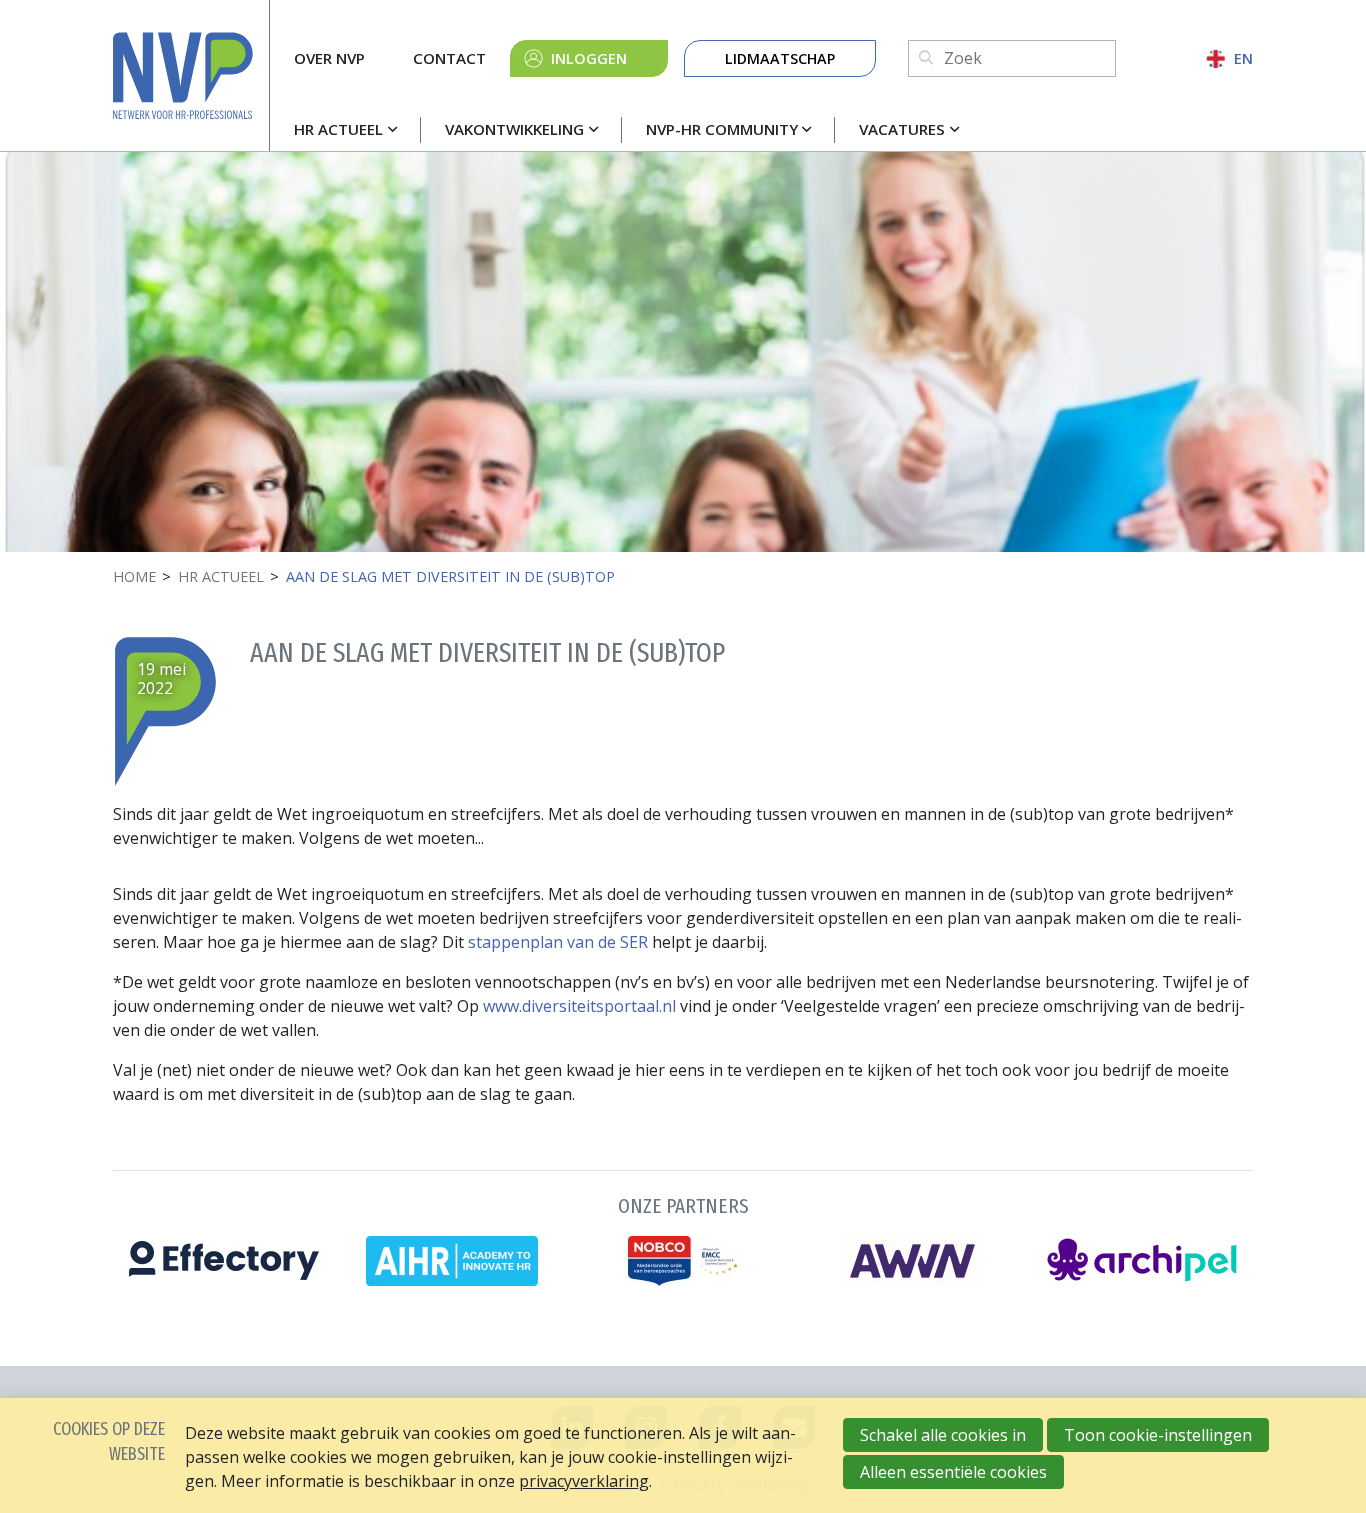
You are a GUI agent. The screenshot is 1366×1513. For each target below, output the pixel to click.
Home (134, 576)
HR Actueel (338, 129)
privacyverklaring (584, 1481)
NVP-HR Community (722, 129)
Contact (449, 58)
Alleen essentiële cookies (953, 1472)
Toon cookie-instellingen (1158, 1435)
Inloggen (589, 58)
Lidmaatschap (780, 58)
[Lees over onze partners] (683, 1236)
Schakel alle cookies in (943, 1435)
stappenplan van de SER (558, 942)
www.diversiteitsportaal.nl (579, 1006)
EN (1243, 58)
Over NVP (329, 58)
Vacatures (902, 129)
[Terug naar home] (191, 75)
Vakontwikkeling (514, 129)
